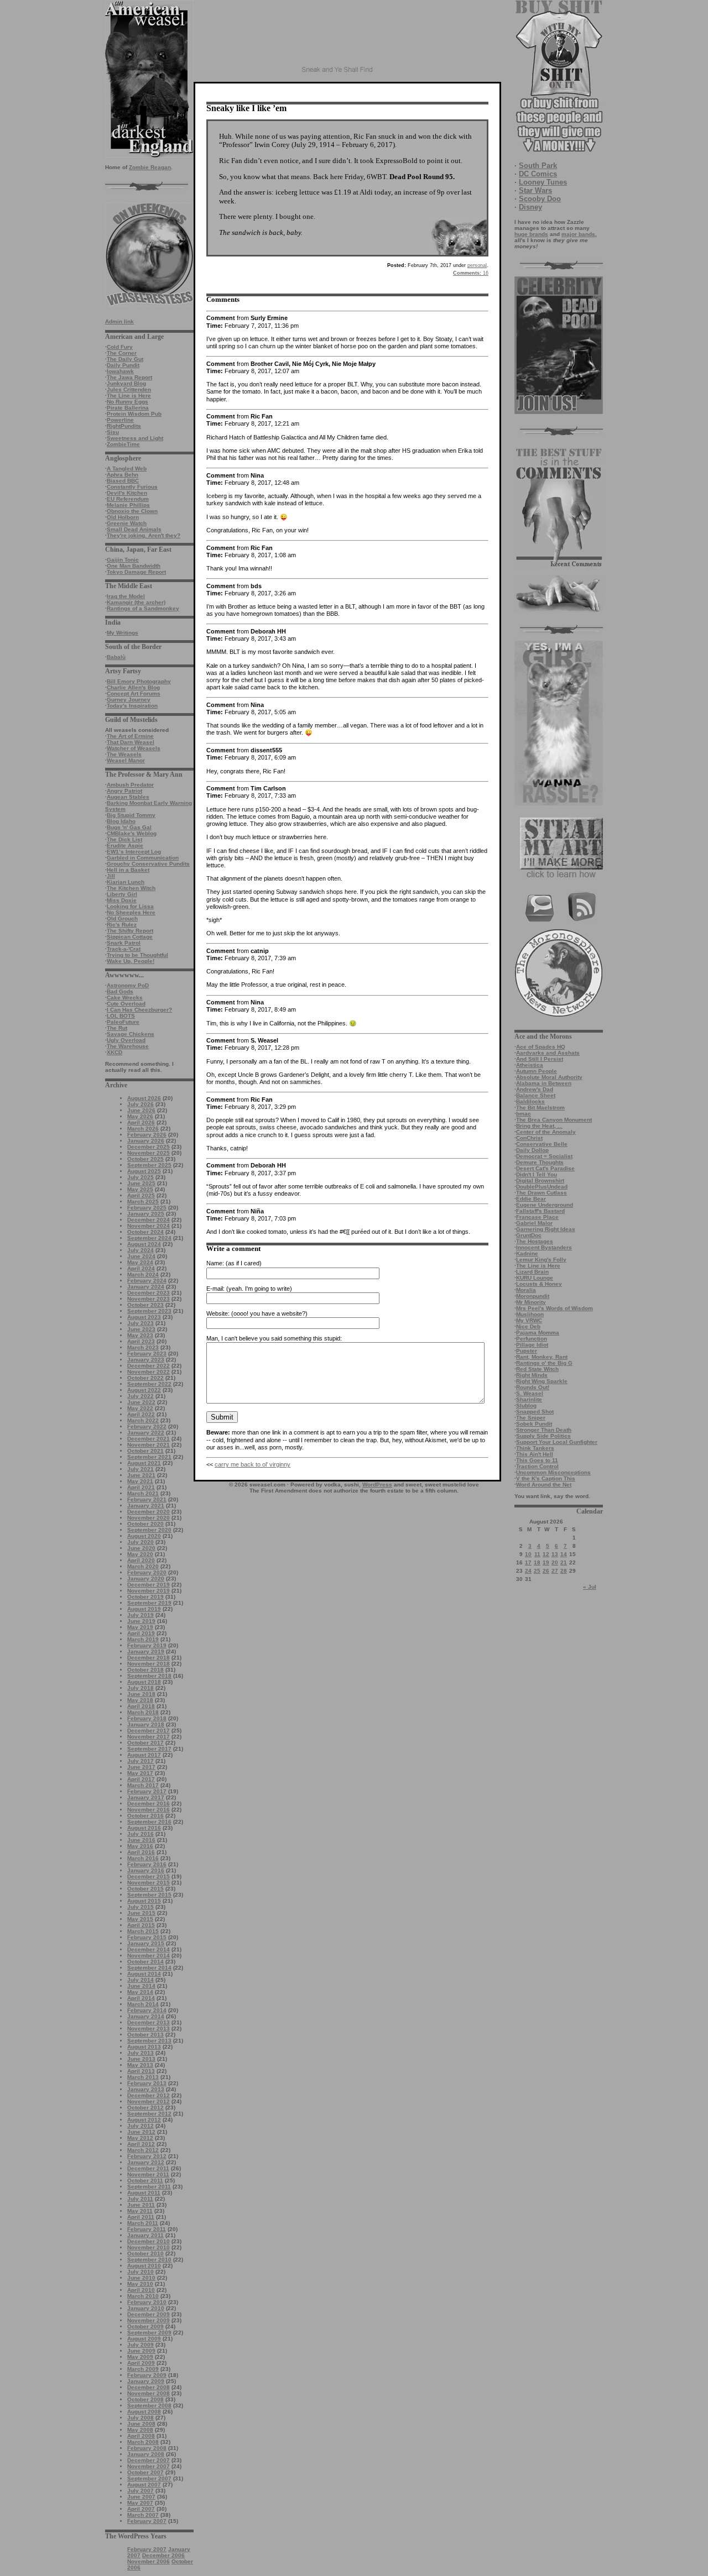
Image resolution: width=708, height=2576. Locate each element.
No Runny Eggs (127, 402)
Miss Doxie (122, 900)
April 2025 (141, 1195)
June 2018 (141, 1694)
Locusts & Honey (539, 1284)
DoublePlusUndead (542, 1187)
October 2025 (145, 1159)
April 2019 (141, 1633)
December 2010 (149, 2241)
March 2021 (143, 1493)
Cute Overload (126, 1004)
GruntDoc (529, 1235)
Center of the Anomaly (546, 1132)
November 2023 (149, 1299)
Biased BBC (123, 481)
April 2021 (141, 1487)
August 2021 (144, 1463)
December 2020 (149, 1512)
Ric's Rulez (122, 925)
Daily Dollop (532, 1150)
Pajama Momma (538, 1332)
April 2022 (141, 1414)
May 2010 (140, 2284)
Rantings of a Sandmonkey (143, 608)
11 (537, 1554)
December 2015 (149, 1876)
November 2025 (149, 1153)
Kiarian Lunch (126, 882)
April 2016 (141, 1852)
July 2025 (140, 1177)
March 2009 (143, 2369)
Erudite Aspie (125, 845)
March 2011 (143, 2223)
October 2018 (145, 1670)
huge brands (531, 234)
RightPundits (124, 426)
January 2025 (146, 1214)
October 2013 (145, 2035)
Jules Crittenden (129, 389)
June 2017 (141, 1767)
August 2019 (144, 1609)
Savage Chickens (131, 1034)
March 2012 (143, 2150)
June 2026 (141, 1110)
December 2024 (149, 1220)
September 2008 (149, 2405)
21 (564, 1562)
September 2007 (149, 2478)
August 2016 (144, 1828)
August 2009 (144, 2339)
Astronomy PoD (128, 985)
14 (564, 1554)
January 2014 (146, 2016)
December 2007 (149, 2460)
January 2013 (146, 2089)
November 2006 (149, 2561)
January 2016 (146, 1870)
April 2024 (141, 1268)
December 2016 (149, 1803)
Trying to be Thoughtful (137, 955)
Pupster (527, 1351)
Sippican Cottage (130, 937)
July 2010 (140, 2272)
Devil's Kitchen (127, 493)
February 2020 (147, 1572)
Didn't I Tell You (537, 1174)
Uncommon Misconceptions (553, 1472)
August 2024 (144, 1244)
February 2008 (147, 2448)
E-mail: (215, 1289)
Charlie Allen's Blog (133, 687)
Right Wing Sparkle (542, 1381)
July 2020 (140, 1542)
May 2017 (140, 1773)
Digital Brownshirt (540, 1180)
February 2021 (147, 1499)
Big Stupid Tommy (131, 815)
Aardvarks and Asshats (548, 1053)
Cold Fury (120, 347)
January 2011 (145, 2235)
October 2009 (145, 2326)
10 (528, 1554)
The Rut (117, 1028)
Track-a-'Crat (124, 949)
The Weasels (124, 754)
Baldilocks (530, 1101)
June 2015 (141, 1913)
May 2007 (140, 2503)
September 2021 (149, 1457)
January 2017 (146, 1797)
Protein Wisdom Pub (134, 414)
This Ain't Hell (535, 1454)
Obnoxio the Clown (132, 511)
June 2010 (141, 2278)
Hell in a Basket (128, 870)
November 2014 (149, 1955)
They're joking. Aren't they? (144, 535)
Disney (530, 207)
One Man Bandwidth (134, 566)
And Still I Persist (540, 1059)
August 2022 (144, 1390)
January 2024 (146, 1287)
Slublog (526, 1405)
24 (528, 1571)
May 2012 (140, 2138)
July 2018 (140, 1688)
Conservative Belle (542, 1144)
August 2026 (144, 1098)
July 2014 (140, 1980)
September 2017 (149, 1749)
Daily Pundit (123, 365)
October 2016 (145, 1816)
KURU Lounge (535, 1278)
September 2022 (149, 1384)
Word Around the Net (544, 1485)
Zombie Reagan (150, 167)
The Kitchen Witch (131, 888)
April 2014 (141, 1998)
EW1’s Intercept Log (134, 852)
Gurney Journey (129, 700)
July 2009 (140, 2345)
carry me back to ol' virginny (253, 1464)
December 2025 (149, 1147)
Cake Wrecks (125, 998)
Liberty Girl (122, 894)
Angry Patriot (124, 791)
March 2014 (143, 2004)
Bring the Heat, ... (539, 1126)
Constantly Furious (132, 487)
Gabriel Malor (534, 1223)
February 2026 (147, 1135)
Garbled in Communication (143, 858)
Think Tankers (535, 1448)
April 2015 (141, 1925)
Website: (218, 1313)
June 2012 (141, 2132)
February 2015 (147, 1937)
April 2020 (141, 1560)
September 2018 (149, 1676)
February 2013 (147, 2083)
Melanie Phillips (128, 505)
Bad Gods (120, 991)
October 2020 (145, 1524)
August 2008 (144, 2412)
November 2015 (149, 1883)
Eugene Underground (545, 1205)
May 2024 (140, 1262)
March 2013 (143, 2077)
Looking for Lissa (130, 906)
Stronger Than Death (544, 1430)
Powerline (120, 420)
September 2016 (149, 1822)
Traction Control (537, 1466)
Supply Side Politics (543, 1436)
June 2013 (141, 2059)
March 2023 (143, 1347)
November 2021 (149, 1445)
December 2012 (149, 2095)
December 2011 (148, 2168)
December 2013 (149, 2022)
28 (564, 1571)
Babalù (116, 657)
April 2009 (141, 2363)
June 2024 (141, 1256)
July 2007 (140, 2491)
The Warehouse (128, 1046)
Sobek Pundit (534, 1424)
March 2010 (143, 2296)
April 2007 (141, 2509)
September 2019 (149, 1603)
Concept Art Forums (134, 693)
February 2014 (147, 2010)
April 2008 (141, 2436)
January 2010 (146, 2308)
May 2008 (140, 2430)
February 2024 (147, 1281)
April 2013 (141, 2071)
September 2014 (149, 1968)
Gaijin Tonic (123, 560)
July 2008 (140, 2418)
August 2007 (144, 2485)
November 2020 (149, 1518)
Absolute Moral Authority (549, 1077)
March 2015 (143, 1931)
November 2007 (149, 2466)
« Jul (590, 1587)
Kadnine (527, 1253)
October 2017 (145, 1743)
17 (528, 1562)
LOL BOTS (121, 1016)
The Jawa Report (129, 377)
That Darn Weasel (131, 742)
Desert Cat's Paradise (545, 1168)
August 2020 (144, 1536)
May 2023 (140, 1335)
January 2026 (146, 1141)
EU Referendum (128, 499)
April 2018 (141, 1706)
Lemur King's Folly (541, 1260)
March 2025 (143, 1201)
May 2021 (140, 1481)
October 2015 (145, 1889)
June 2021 (141, 1475)
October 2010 (145, 2253)
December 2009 (149, 2314)
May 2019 (140, 1627)
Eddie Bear (531, 1199)
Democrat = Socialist (544, 1156)
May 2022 (140, 1408)
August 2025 (144, 1171)
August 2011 (144, 2193)
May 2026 (140, 1116)
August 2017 (144, 1755)
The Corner (122, 353)
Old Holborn (123, 517)
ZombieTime (123, 444)
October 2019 (145, 1597)
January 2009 (146, 2381)
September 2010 (149, 2260)
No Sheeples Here (131, 912)
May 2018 (140, 1700)
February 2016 (147, 1864)
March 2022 (143, 1420)
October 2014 (145, 1962)
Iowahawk (120, 371)
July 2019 (140, 1615)
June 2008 (141, 2424)
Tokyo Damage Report (136, 572)
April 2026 (141, 1122)
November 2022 (149, 1372)
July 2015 (140, 1907)
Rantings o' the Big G (544, 1363)
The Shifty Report (130, 931)
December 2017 (149, 1731)
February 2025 (147, 1208)
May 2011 (140, 2211)
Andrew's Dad (535, 1089)
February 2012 (147, 2156)
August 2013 (144, 2047)
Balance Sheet (536, 1095)
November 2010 (149, 2247)
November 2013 (149, 2028)
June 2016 (141, 1840)
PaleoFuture (123, 1022)
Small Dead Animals (134, 529)
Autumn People (537, 1071)
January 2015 (146, 1943)
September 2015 (149, 1895)
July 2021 (140, 1469)
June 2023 (141, 1329)
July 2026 (140, 1104)
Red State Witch (537, 1369)
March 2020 (143, 1566)
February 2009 (147, 2375)
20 (555, 1562)
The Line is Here (129, 396)
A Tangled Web (127, 468)
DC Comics (538, 174)
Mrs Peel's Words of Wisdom (555, 1308)
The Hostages (535, 1241)
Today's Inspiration (132, 706)
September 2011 (149, 2187)
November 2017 (149, 1737)
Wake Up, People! (131, 961)
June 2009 (141, 2351)
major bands (578, 234)
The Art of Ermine (130, 736)
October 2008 (145, 2399)
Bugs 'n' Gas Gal (129, 827)
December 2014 (149, 1949)
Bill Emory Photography (139, 681)
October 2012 (145, 2108)
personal (477, 265)
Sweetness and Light (135, 438)
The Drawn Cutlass (542, 1193)
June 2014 (141, 1986)
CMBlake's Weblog (132, 833)
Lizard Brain (532, 1272)
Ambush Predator (130, 785)
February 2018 (147, 1718)
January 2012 (146, 2162)
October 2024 (145, 1232)
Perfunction (532, 1339)
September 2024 (149, 1238)
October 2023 (145, 1305)
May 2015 (140, 1919)
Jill (111, 876)
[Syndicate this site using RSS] (582, 920)
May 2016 (140, 1846)
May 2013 (140, 2065)
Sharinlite (529, 1399)
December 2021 (149, 1439)
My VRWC (529, 1320)
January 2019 (146, 1651)
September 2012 (149, 2114)
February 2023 (147, 1354)
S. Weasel (530, 1393)
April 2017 (141, 1779)
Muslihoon (530, 1314)
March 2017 (143, 1785)
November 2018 (149, 1664)
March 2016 (143, 1858)
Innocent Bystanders (544, 1247)
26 (546, 1571)
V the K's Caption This (546, 1478)
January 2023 (146, 1360)
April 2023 (141, 1341)
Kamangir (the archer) (136, 602)
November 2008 (149, 2393)
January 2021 (146, 1506)
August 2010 (144, 2266)
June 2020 (141, 1548)
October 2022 (145, 1378)
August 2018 (144, 1682)
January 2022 (146, 1433)
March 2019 (143, 1639)
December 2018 (149, 1658)
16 (471, 273)
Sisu (113, 432)
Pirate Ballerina (128, 408)
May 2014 (140, 1992)
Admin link (119, 321)
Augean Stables (128, 797)
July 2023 (140, 1323)
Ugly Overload (126, 1040)
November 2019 (149, 1591)
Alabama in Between (544, 1083)
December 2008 (149, 2387)
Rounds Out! (533, 1387)
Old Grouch (122, 918)
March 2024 (143, 1274)
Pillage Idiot (532, 1345)
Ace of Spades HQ (541, 1047)
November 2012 (149, 2101)
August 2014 (144, 1974)
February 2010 (147, 2302)
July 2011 (140, 2199)
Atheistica (530, 1065)
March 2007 (143, 2515)
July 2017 (140, 1761)
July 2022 (140, 1396)
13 (555, 1554)
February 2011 (147, 2229)
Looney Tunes (543, 182)
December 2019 (149, 1585)
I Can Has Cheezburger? (139, 1010)
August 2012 (144, 2120)
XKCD (114, 1052)
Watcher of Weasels (134, 748)
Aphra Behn (123, 475)
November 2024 (149, 1226)
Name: (215, 1263)
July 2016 (140, 1834)
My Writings (123, 633)
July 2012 (140, 2126)
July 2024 (140, 1250)
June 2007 (141, 2497)
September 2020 (149, 1530)
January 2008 (146, 2454)
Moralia (526, 1290)
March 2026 (143, 1129)
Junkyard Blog (126, 383)
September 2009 (149, 2332)
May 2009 (140, 2357)
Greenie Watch (127, 523)
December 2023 (149, 1293)
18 (537, 1562)
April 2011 (141, 2217)
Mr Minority (531, 1302)
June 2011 (141, 2205)
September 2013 (149, 2041)
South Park (538, 166)
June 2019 (141, 1621)
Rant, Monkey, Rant (542, 1357)
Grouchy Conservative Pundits (148, 864)
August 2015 (144, 1901)
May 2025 (140, 1189)
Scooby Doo (540, 199)
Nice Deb (528, 1326)
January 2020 (146, 1578)
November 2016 (149, 1810)
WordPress (377, 1485)
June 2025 (141, 1183)
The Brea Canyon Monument (554, 1120)
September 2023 (149, 1311)
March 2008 (143, 2442)
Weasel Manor (126, 760)
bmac (524, 1114)
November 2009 (149, 2320)
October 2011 (145, 2180)
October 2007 (145, 2472)
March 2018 (143, 1712)
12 (546, 1554)
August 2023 (144, 1317)
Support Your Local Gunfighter (557, 1442)
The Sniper (531, 1418)
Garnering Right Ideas (546, 1229)
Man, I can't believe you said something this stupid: (274, 1338)
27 (555, 1571)
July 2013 (140, 2053)
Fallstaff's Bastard (540, 1211)
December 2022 (149, 1366)
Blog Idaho (121, 821)
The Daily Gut (125, 359)
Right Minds (532, 1375)
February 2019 (147, 1645)
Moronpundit (533, 1296)
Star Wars (535, 190)
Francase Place (537, 1217)
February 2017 (147, 1791)
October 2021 (145, 1451)
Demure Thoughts (540, 1162)
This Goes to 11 (537, 1460)
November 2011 (148, 2174)
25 (537, 1571)
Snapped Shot (535, 1412)
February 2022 (147, 1426)
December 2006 (163, 2555)
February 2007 (147, 2521)
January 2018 (146, 1724)
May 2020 (140, 1554)
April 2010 (141, 2290)
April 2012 (141, 2144)
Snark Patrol (124, 943)
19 (546, 1562)
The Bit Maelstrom (540, 1108)
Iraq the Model (126, 596)
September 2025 (149, 1165)
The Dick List (124, 839)
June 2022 (141, 1402)
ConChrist (529, 1138)
